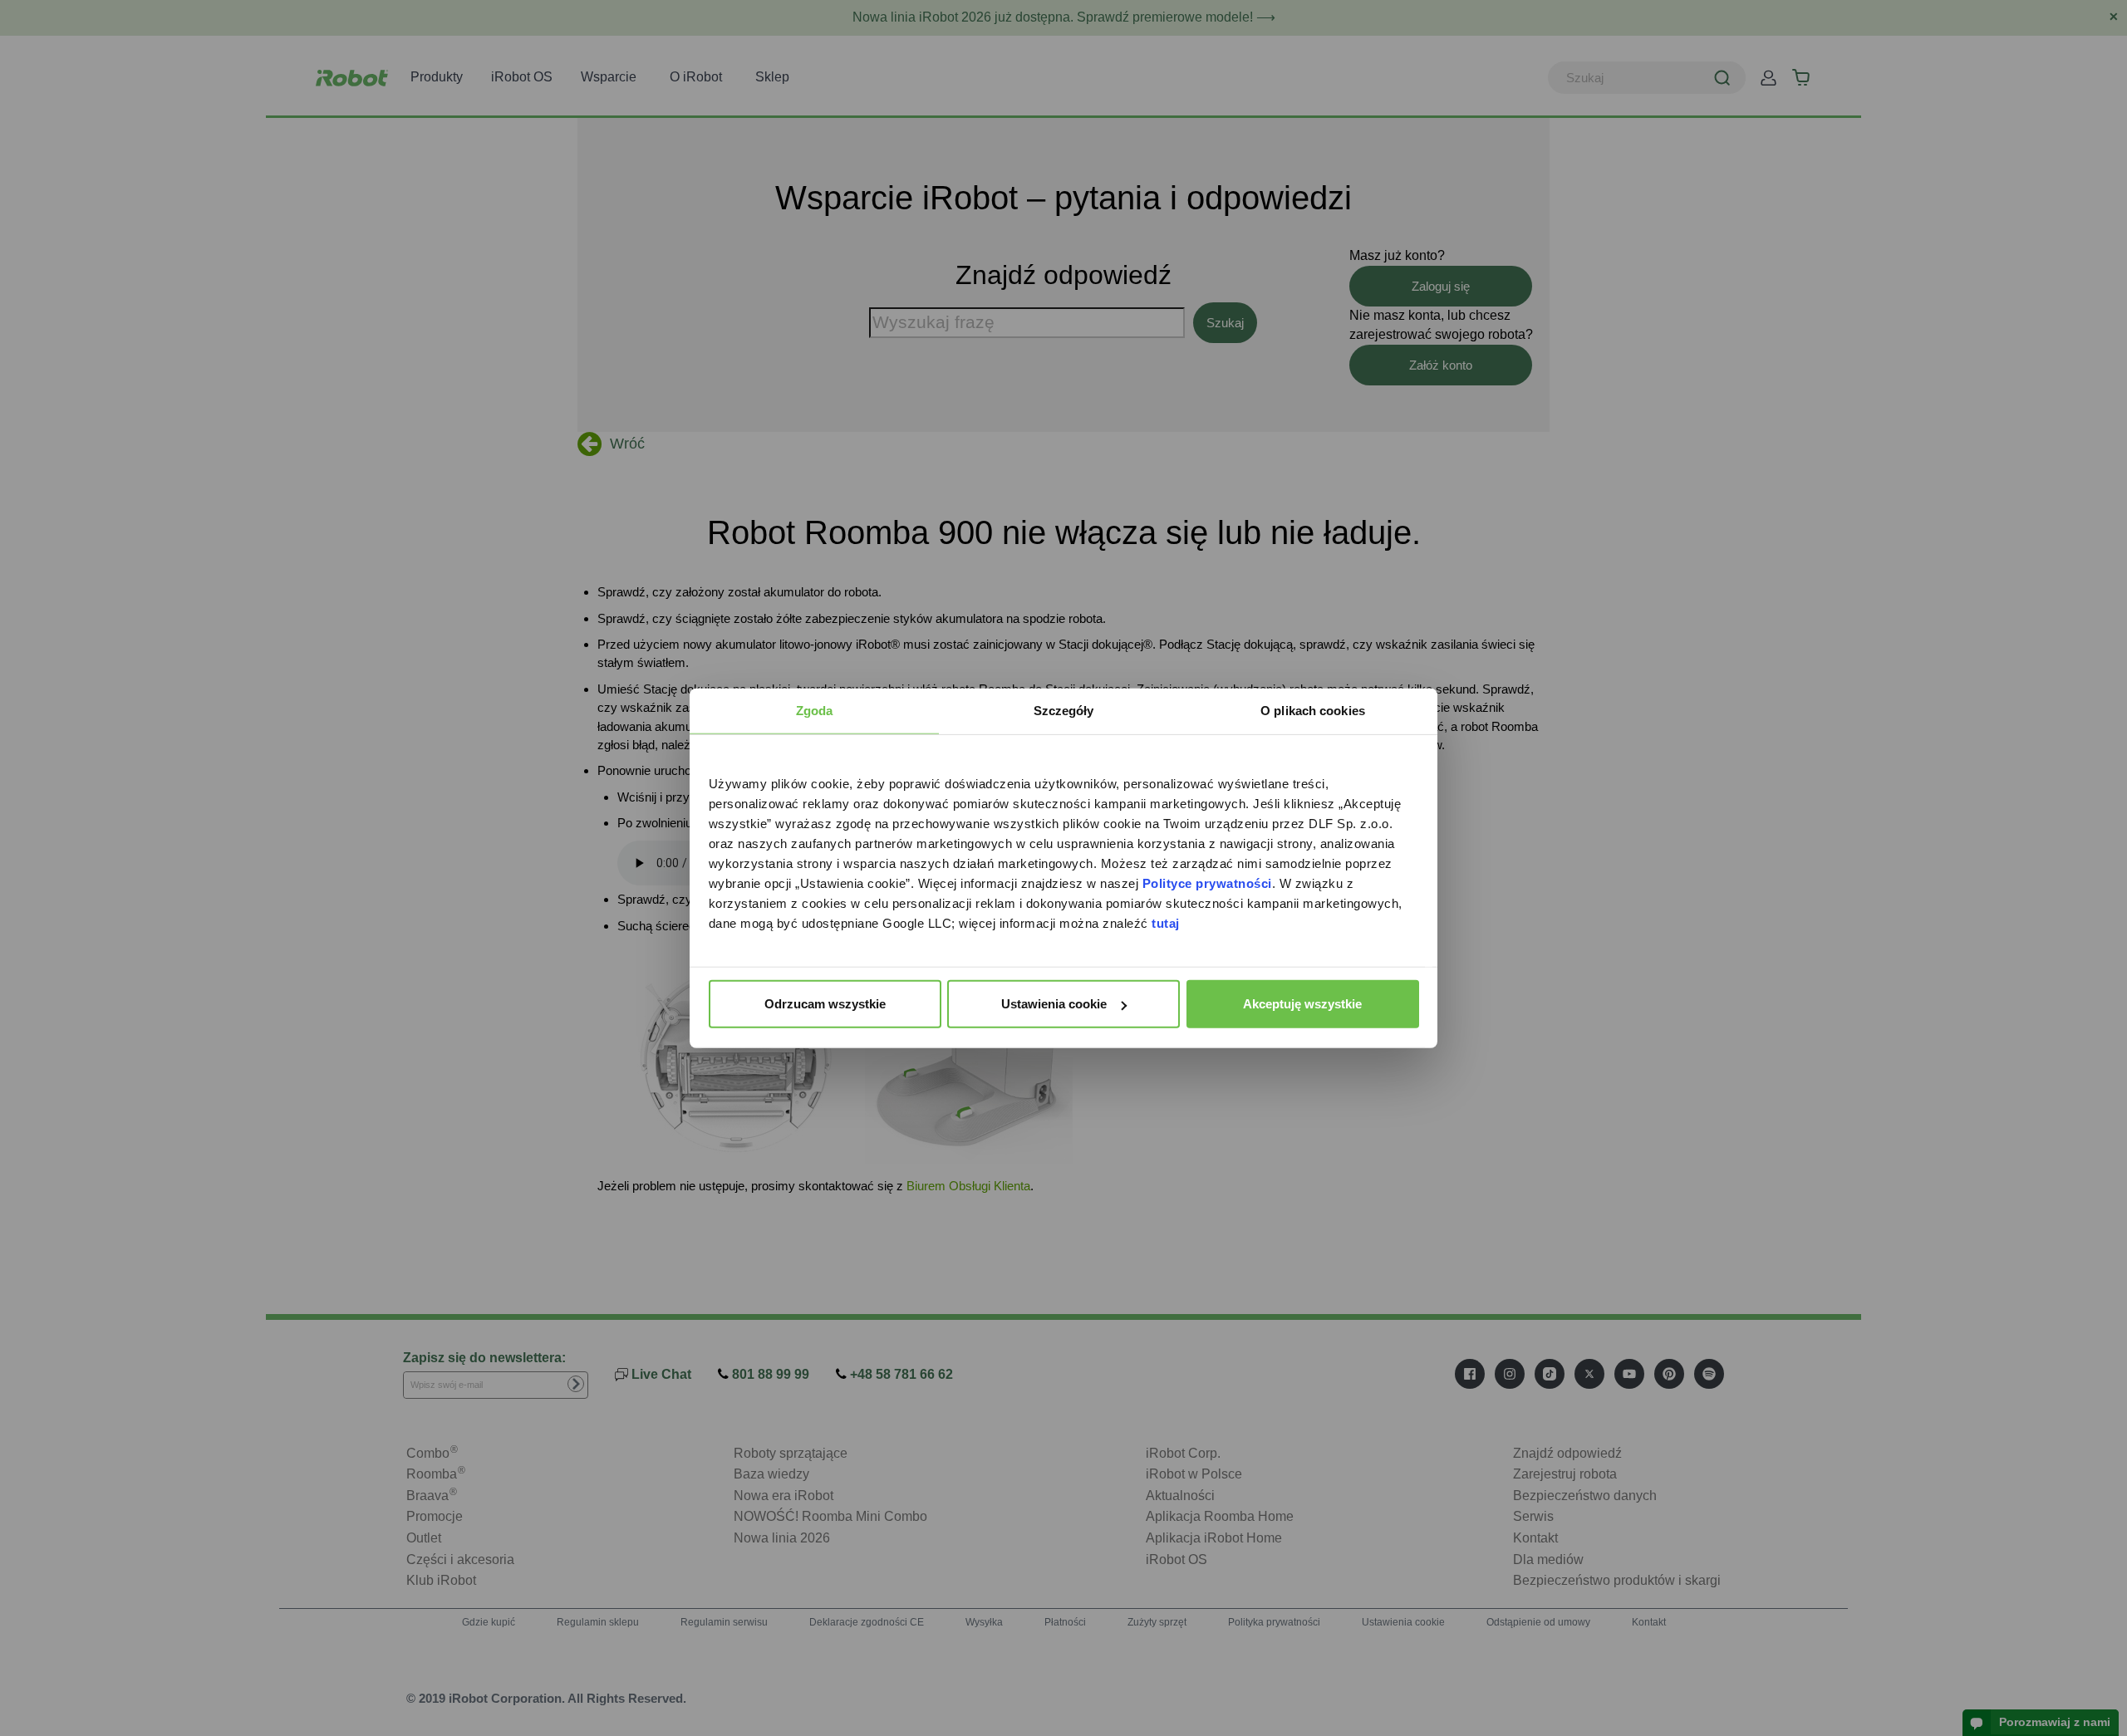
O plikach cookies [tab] (1313, 711)
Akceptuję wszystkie (1302, 1004)
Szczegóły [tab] (1064, 711)
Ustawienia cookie (1054, 1004)
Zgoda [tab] (815, 711)
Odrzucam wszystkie (825, 1004)
